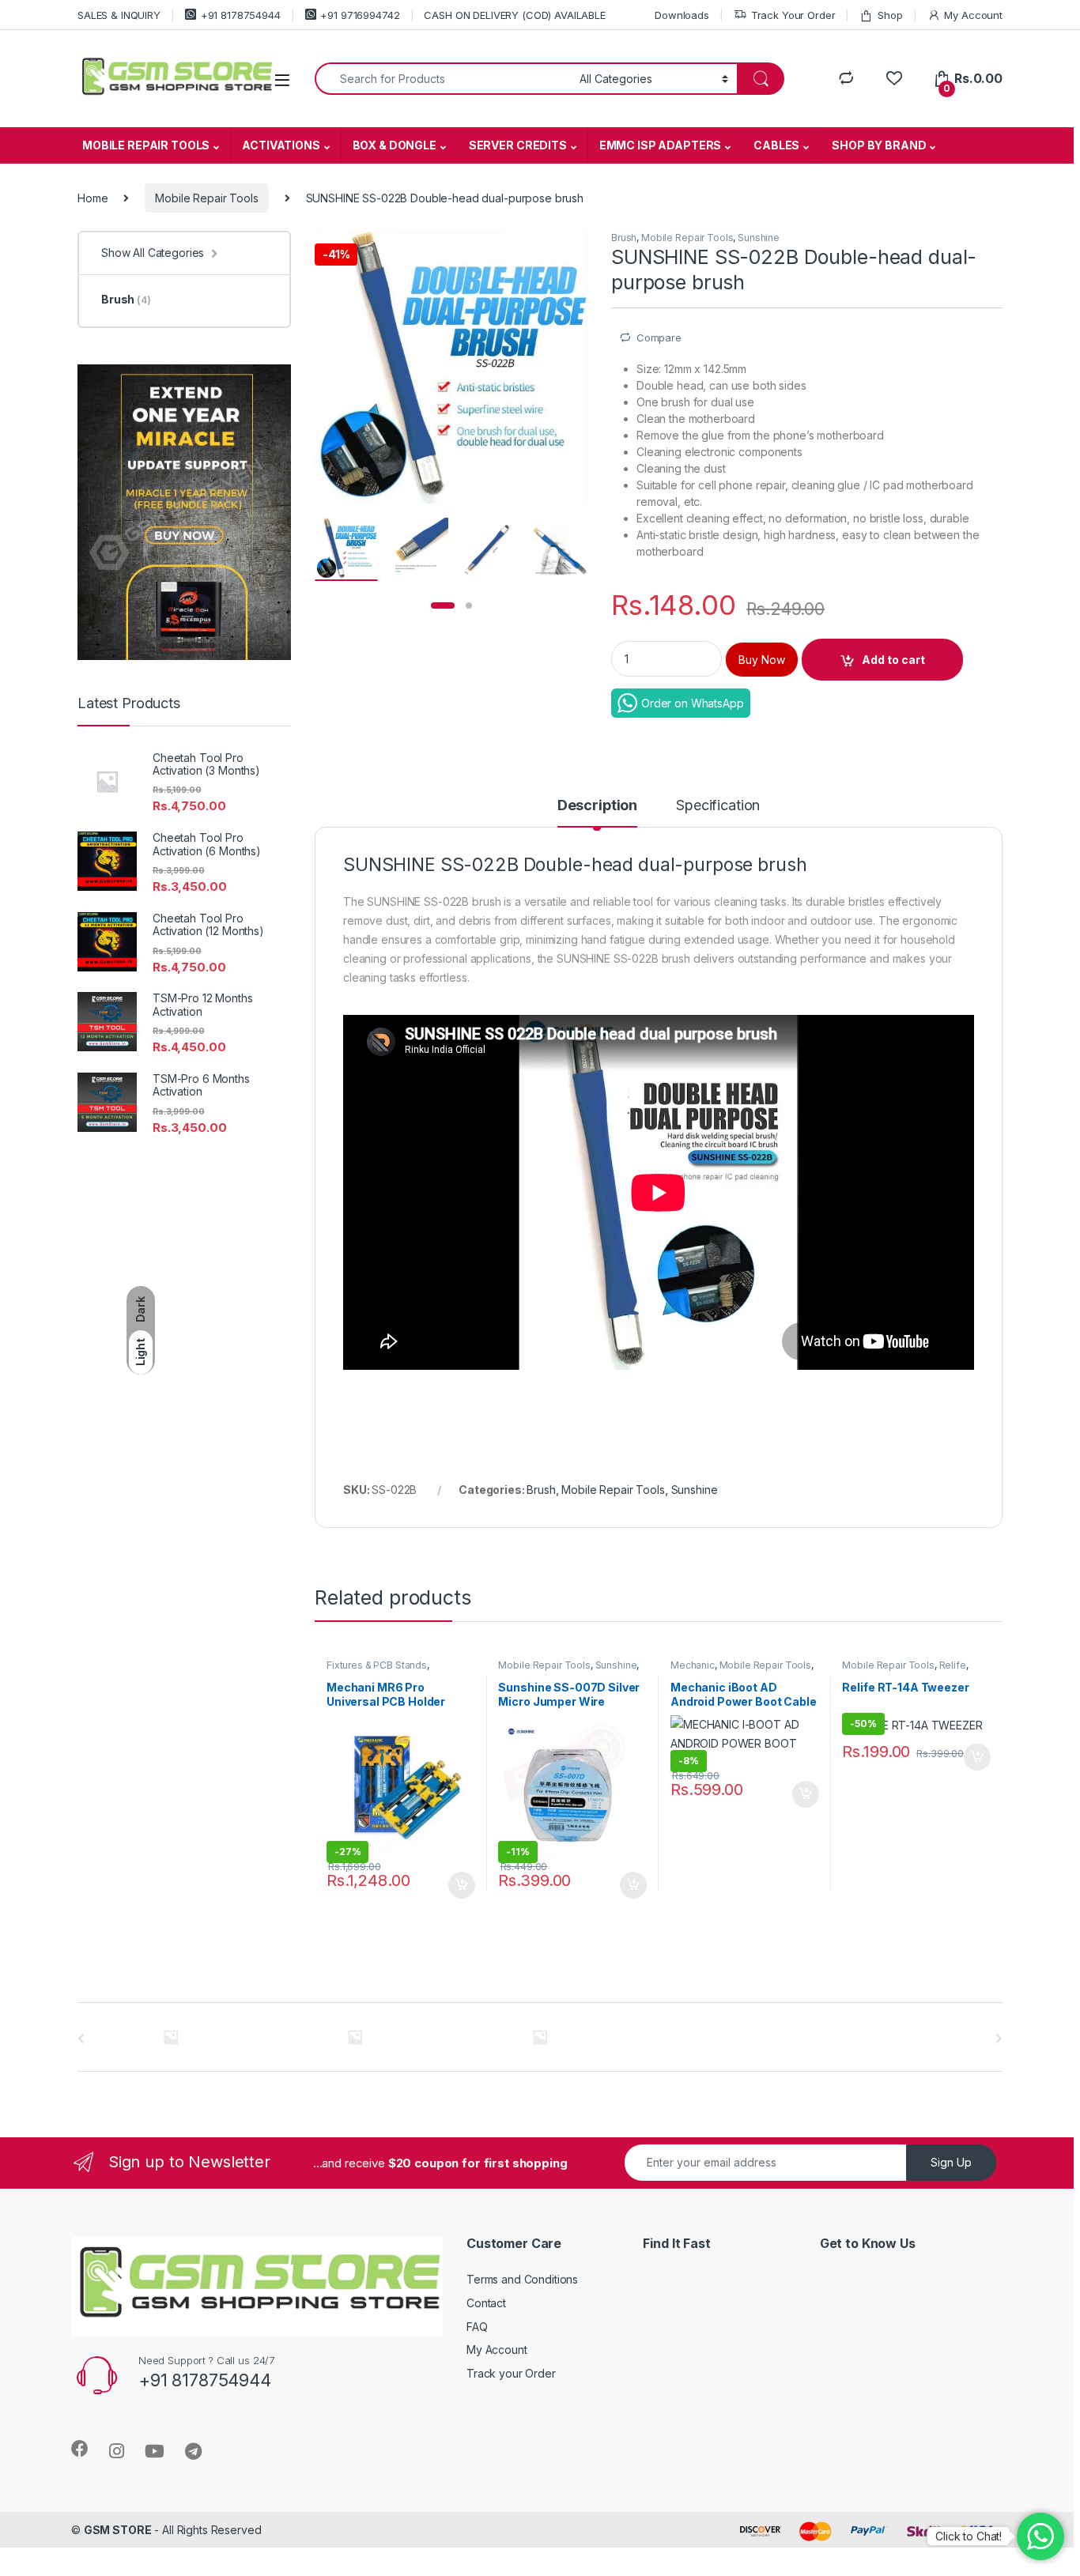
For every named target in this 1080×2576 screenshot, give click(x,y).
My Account (973, 15)
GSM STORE (118, 2530)
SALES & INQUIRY (119, 15)
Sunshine (759, 238)
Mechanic (693, 1665)
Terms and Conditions (522, 2279)
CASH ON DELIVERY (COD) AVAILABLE (515, 15)
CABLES (776, 145)
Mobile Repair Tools (206, 198)
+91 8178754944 (241, 15)
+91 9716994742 (360, 15)
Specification (718, 806)
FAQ (477, 2327)
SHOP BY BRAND (879, 145)
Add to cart (893, 660)
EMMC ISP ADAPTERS (661, 145)
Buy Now (762, 660)
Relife (953, 1665)
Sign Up (951, 2162)
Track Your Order (793, 15)
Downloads (682, 15)
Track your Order (511, 2373)
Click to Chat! (969, 2536)
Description (597, 806)
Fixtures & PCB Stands (377, 1665)
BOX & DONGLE (395, 145)
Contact (486, 2303)
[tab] (597, 813)
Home (93, 198)
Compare (659, 338)
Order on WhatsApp (693, 703)
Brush (624, 238)
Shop (890, 15)
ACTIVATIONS (281, 145)
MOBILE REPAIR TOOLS (146, 145)
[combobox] (443, 79)
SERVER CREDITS (518, 145)
